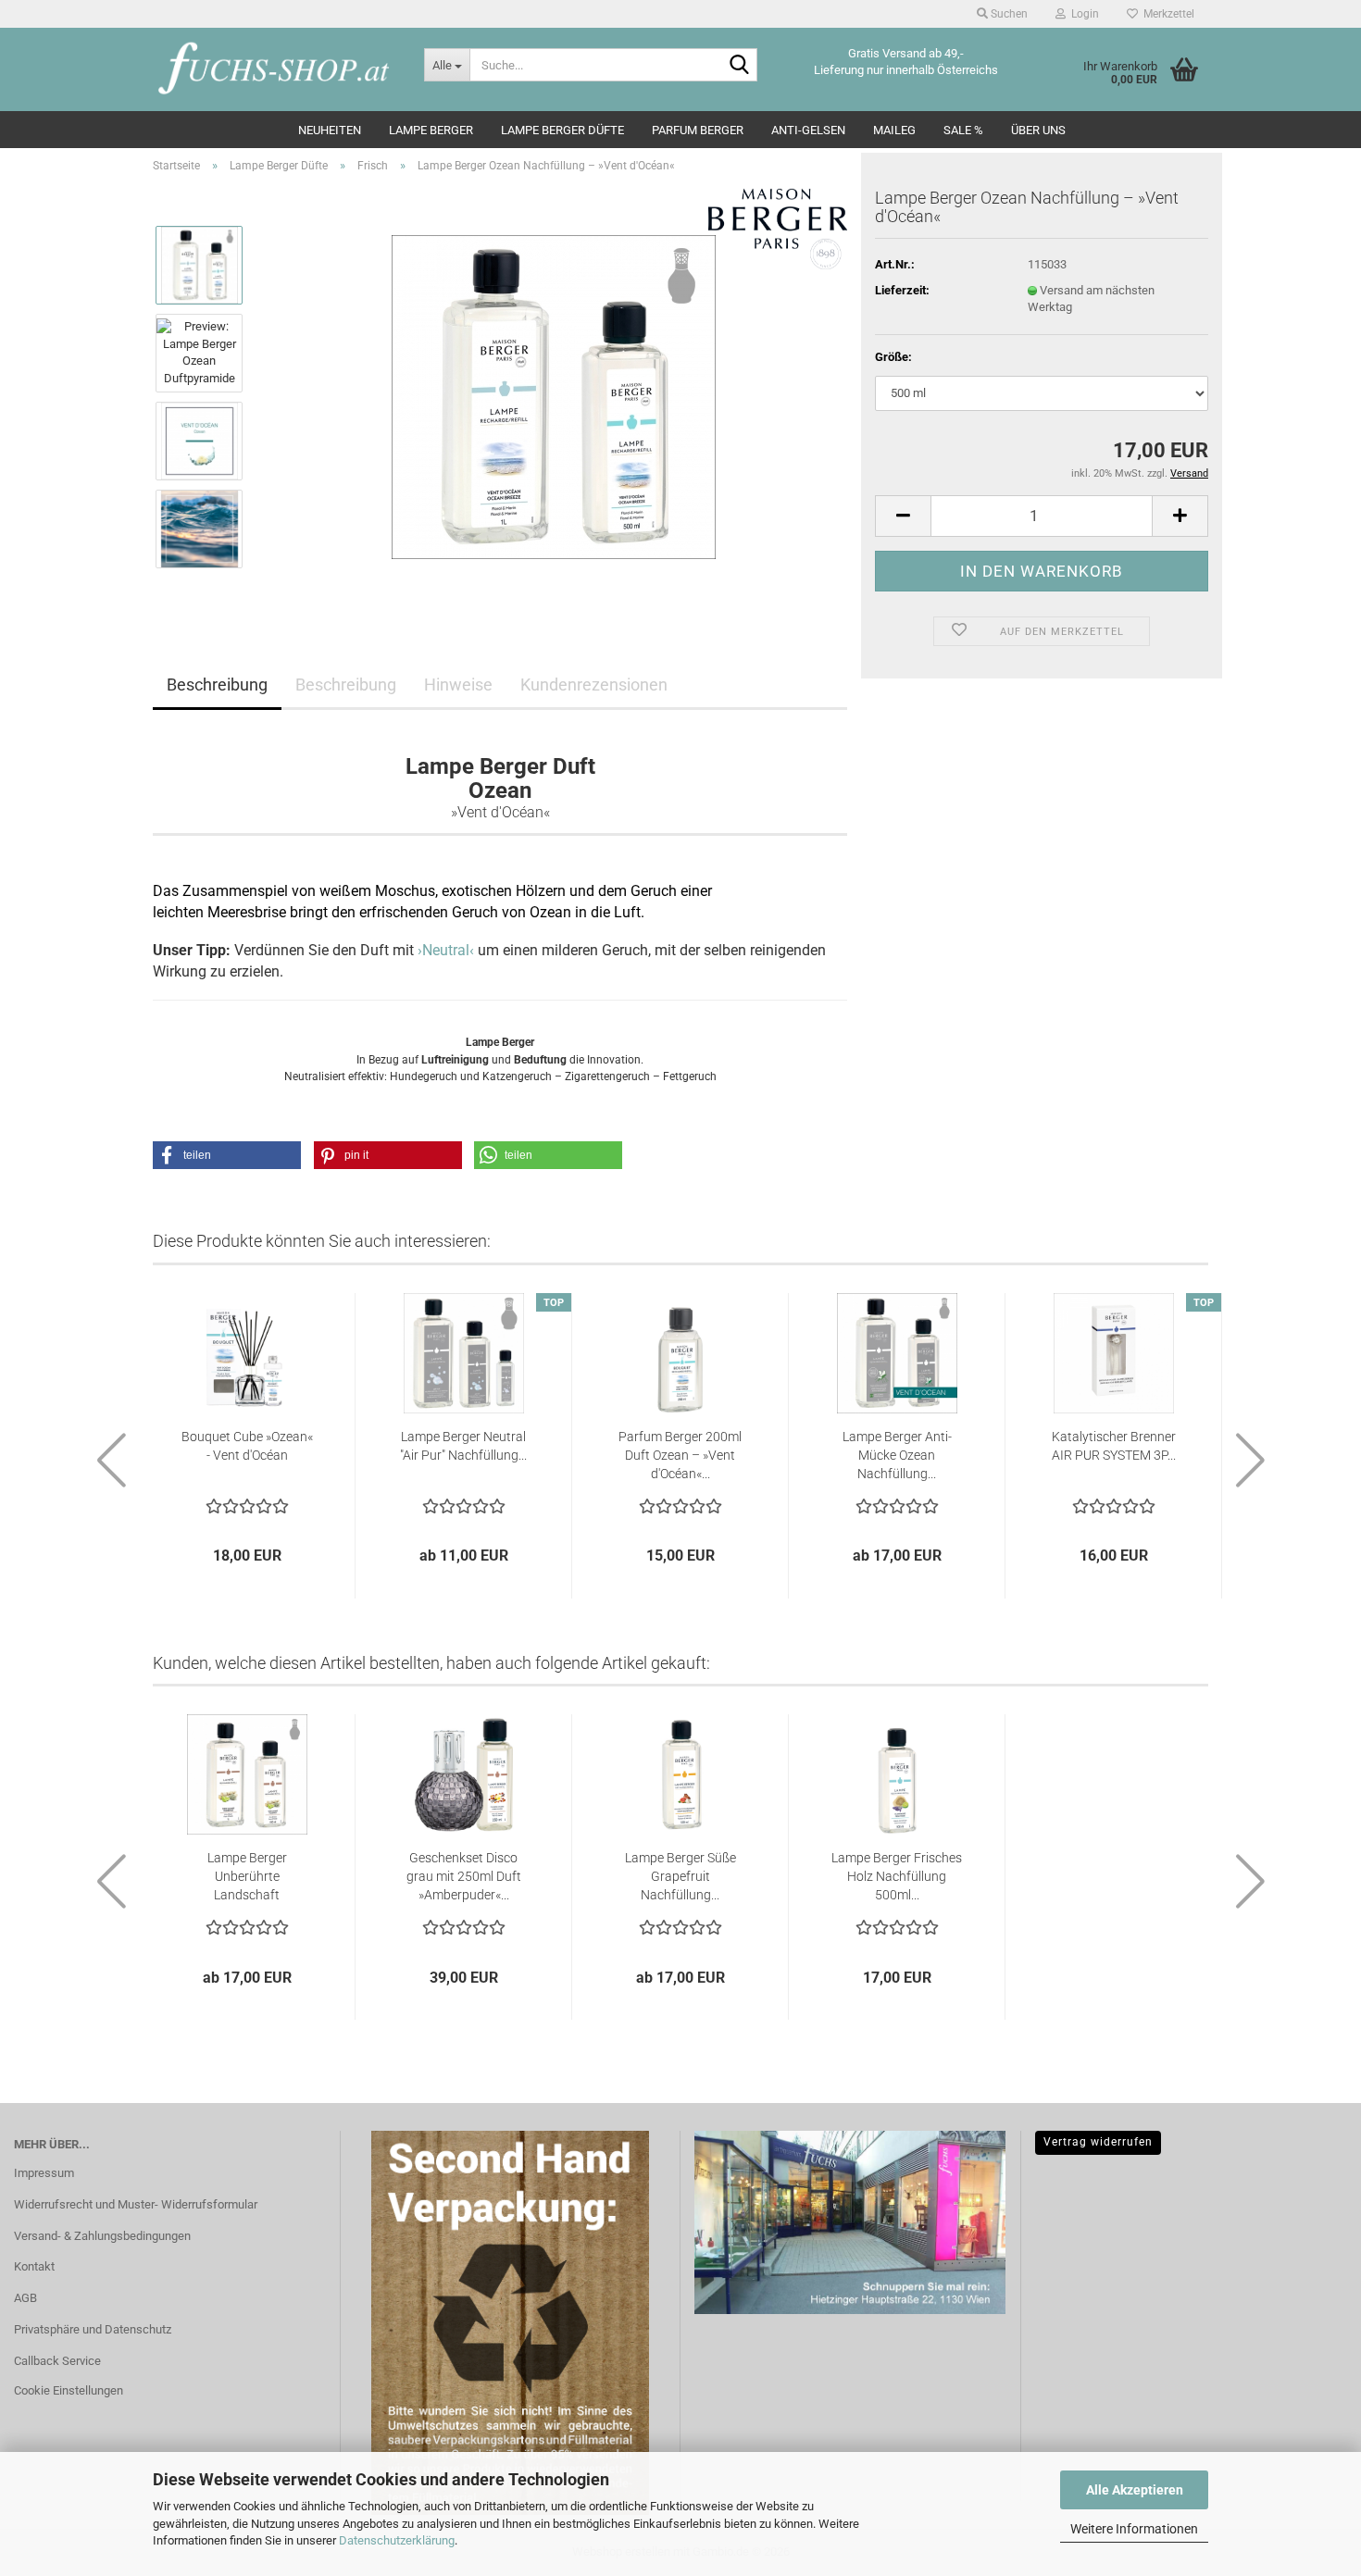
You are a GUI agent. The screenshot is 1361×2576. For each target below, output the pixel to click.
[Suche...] (740, 66)
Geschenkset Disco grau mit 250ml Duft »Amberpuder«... (464, 1876)
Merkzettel (1166, 14)
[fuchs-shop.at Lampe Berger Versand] (275, 69)
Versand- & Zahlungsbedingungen (102, 2236)
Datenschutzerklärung (397, 2540)
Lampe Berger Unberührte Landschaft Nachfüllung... (247, 1877)
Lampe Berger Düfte (562, 130)
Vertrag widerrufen (1098, 2142)
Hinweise (458, 684)
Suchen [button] (1008, 14)
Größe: (893, 357)
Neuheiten (330, 130)
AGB (25, 2298)
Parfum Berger (698, 130)
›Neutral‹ (446, 950)
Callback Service (57, 2361)
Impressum (44, 2173)
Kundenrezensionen (594, 684)
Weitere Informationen (1134, 2529)
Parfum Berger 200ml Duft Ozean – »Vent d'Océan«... (680, 1455)
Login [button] (1082, 14)
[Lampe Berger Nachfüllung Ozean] (554, 396)
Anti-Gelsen (808, 130)
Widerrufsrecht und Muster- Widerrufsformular (136, 2204)
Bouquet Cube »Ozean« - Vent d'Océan (247, 1446)
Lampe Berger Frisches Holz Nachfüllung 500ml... (897, 1876)
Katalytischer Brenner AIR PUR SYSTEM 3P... (1114, 1446)
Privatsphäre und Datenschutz (93, 2329)
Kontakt (34, 2266)
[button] (903, 516)
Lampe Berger (431, 130)
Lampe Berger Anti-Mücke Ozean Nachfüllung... (897, 1455)
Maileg (894, 130)
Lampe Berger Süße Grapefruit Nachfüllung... (680, 1876)
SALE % (963, 130)
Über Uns (1038, 130)
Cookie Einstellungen (69, 2390)
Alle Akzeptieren (1135, 2490)
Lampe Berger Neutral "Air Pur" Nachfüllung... (463, 1446)
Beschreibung (217, 684)
